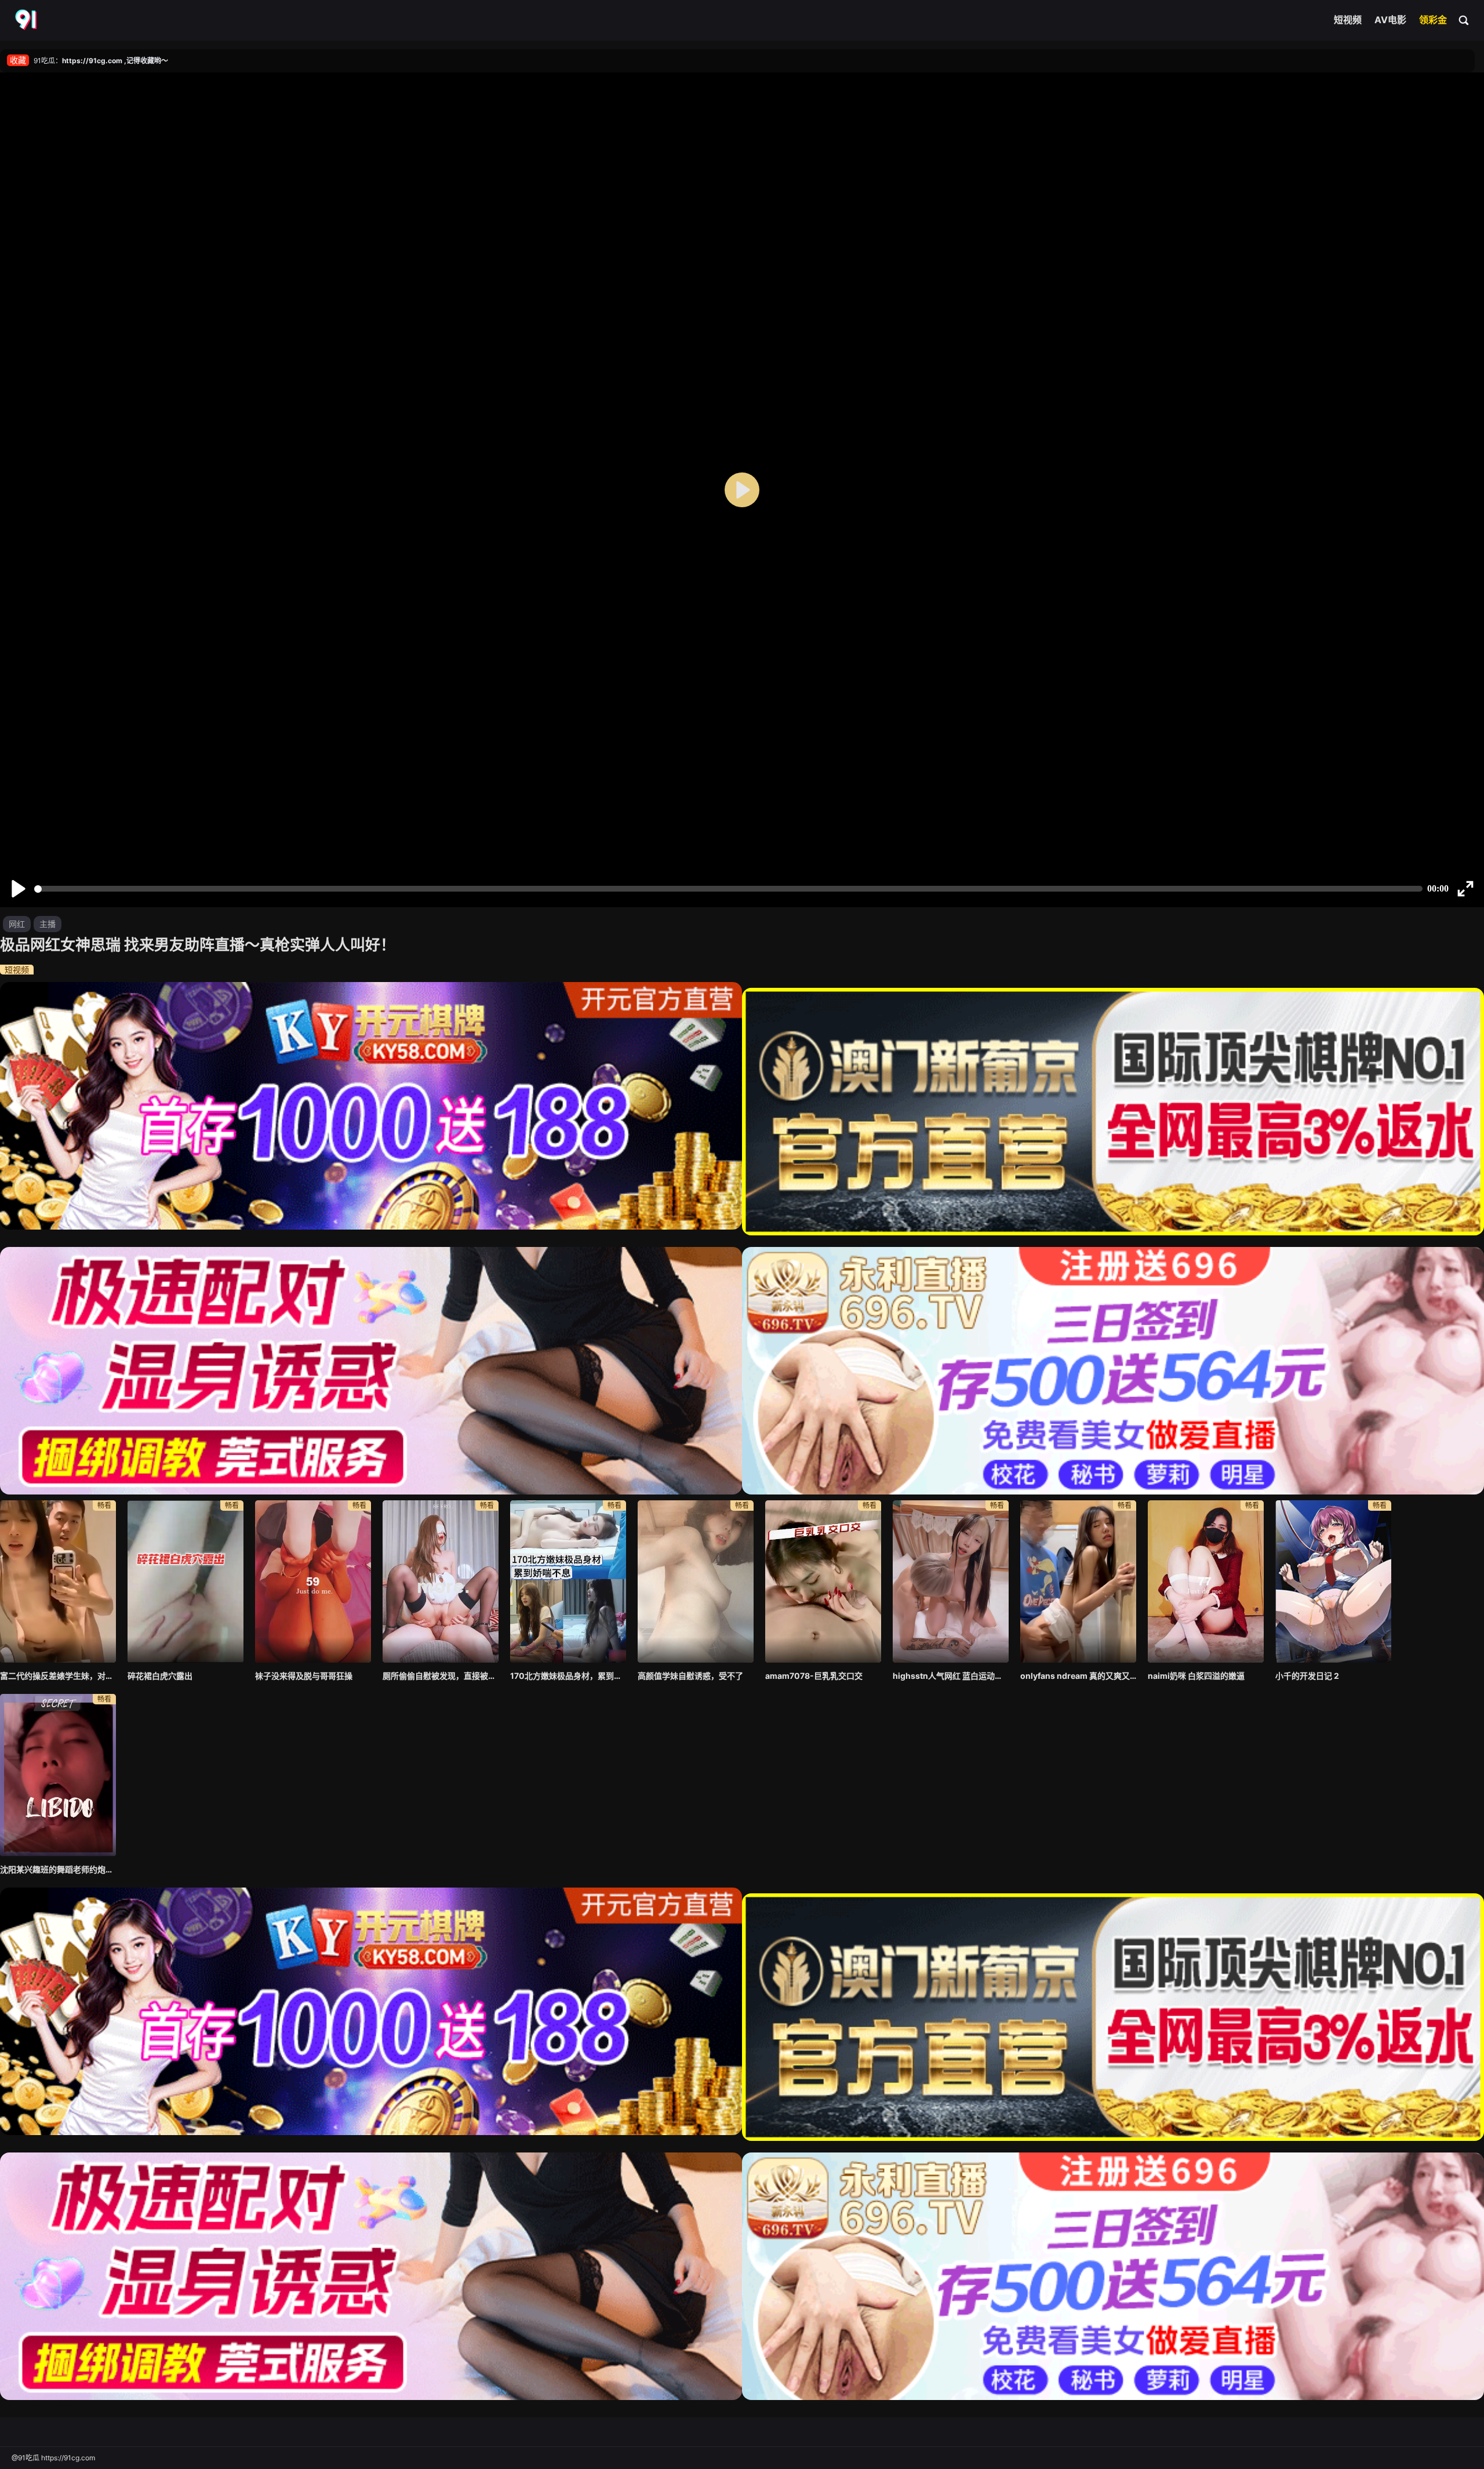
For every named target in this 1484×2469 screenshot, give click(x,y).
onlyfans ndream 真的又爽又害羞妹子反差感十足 (1078, 1676)
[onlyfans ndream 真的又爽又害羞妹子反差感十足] (1078, 1581)
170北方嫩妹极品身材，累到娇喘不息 (568, 1676)
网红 (17, 924)
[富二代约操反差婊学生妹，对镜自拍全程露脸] (58, 1581)
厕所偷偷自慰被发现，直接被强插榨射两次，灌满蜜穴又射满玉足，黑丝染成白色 (441, 1676)
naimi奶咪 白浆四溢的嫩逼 (1196, 1676)
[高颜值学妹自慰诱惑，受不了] (696, 1581)
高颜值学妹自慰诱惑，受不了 (690, 1676)
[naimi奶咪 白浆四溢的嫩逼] (1206, 1581)
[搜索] (1464, 20)
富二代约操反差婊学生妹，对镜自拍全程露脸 (58, 1676)
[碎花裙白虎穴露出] (185, 1581)
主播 (48, 924)
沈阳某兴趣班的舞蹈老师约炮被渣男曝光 (58, 1869)
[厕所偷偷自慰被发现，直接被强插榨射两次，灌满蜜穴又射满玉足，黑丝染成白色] (441, 1581)
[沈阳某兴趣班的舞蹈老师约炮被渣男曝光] (58, 1775)
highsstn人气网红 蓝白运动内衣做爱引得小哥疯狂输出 (951, 1676)
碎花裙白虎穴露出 (160, 1676)
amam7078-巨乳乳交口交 (814, 1676)
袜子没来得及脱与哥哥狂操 (304, 1676)
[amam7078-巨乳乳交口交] (823, 1581)
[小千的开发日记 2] (1333, 1581)
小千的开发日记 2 (1307, 1676)
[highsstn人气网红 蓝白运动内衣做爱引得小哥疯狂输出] (951, 1581)
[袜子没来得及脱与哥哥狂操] (313, 1581)
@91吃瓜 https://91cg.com (53, 2458)
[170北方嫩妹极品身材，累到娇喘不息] (568, 1581)
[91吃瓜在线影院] (27, 20)
